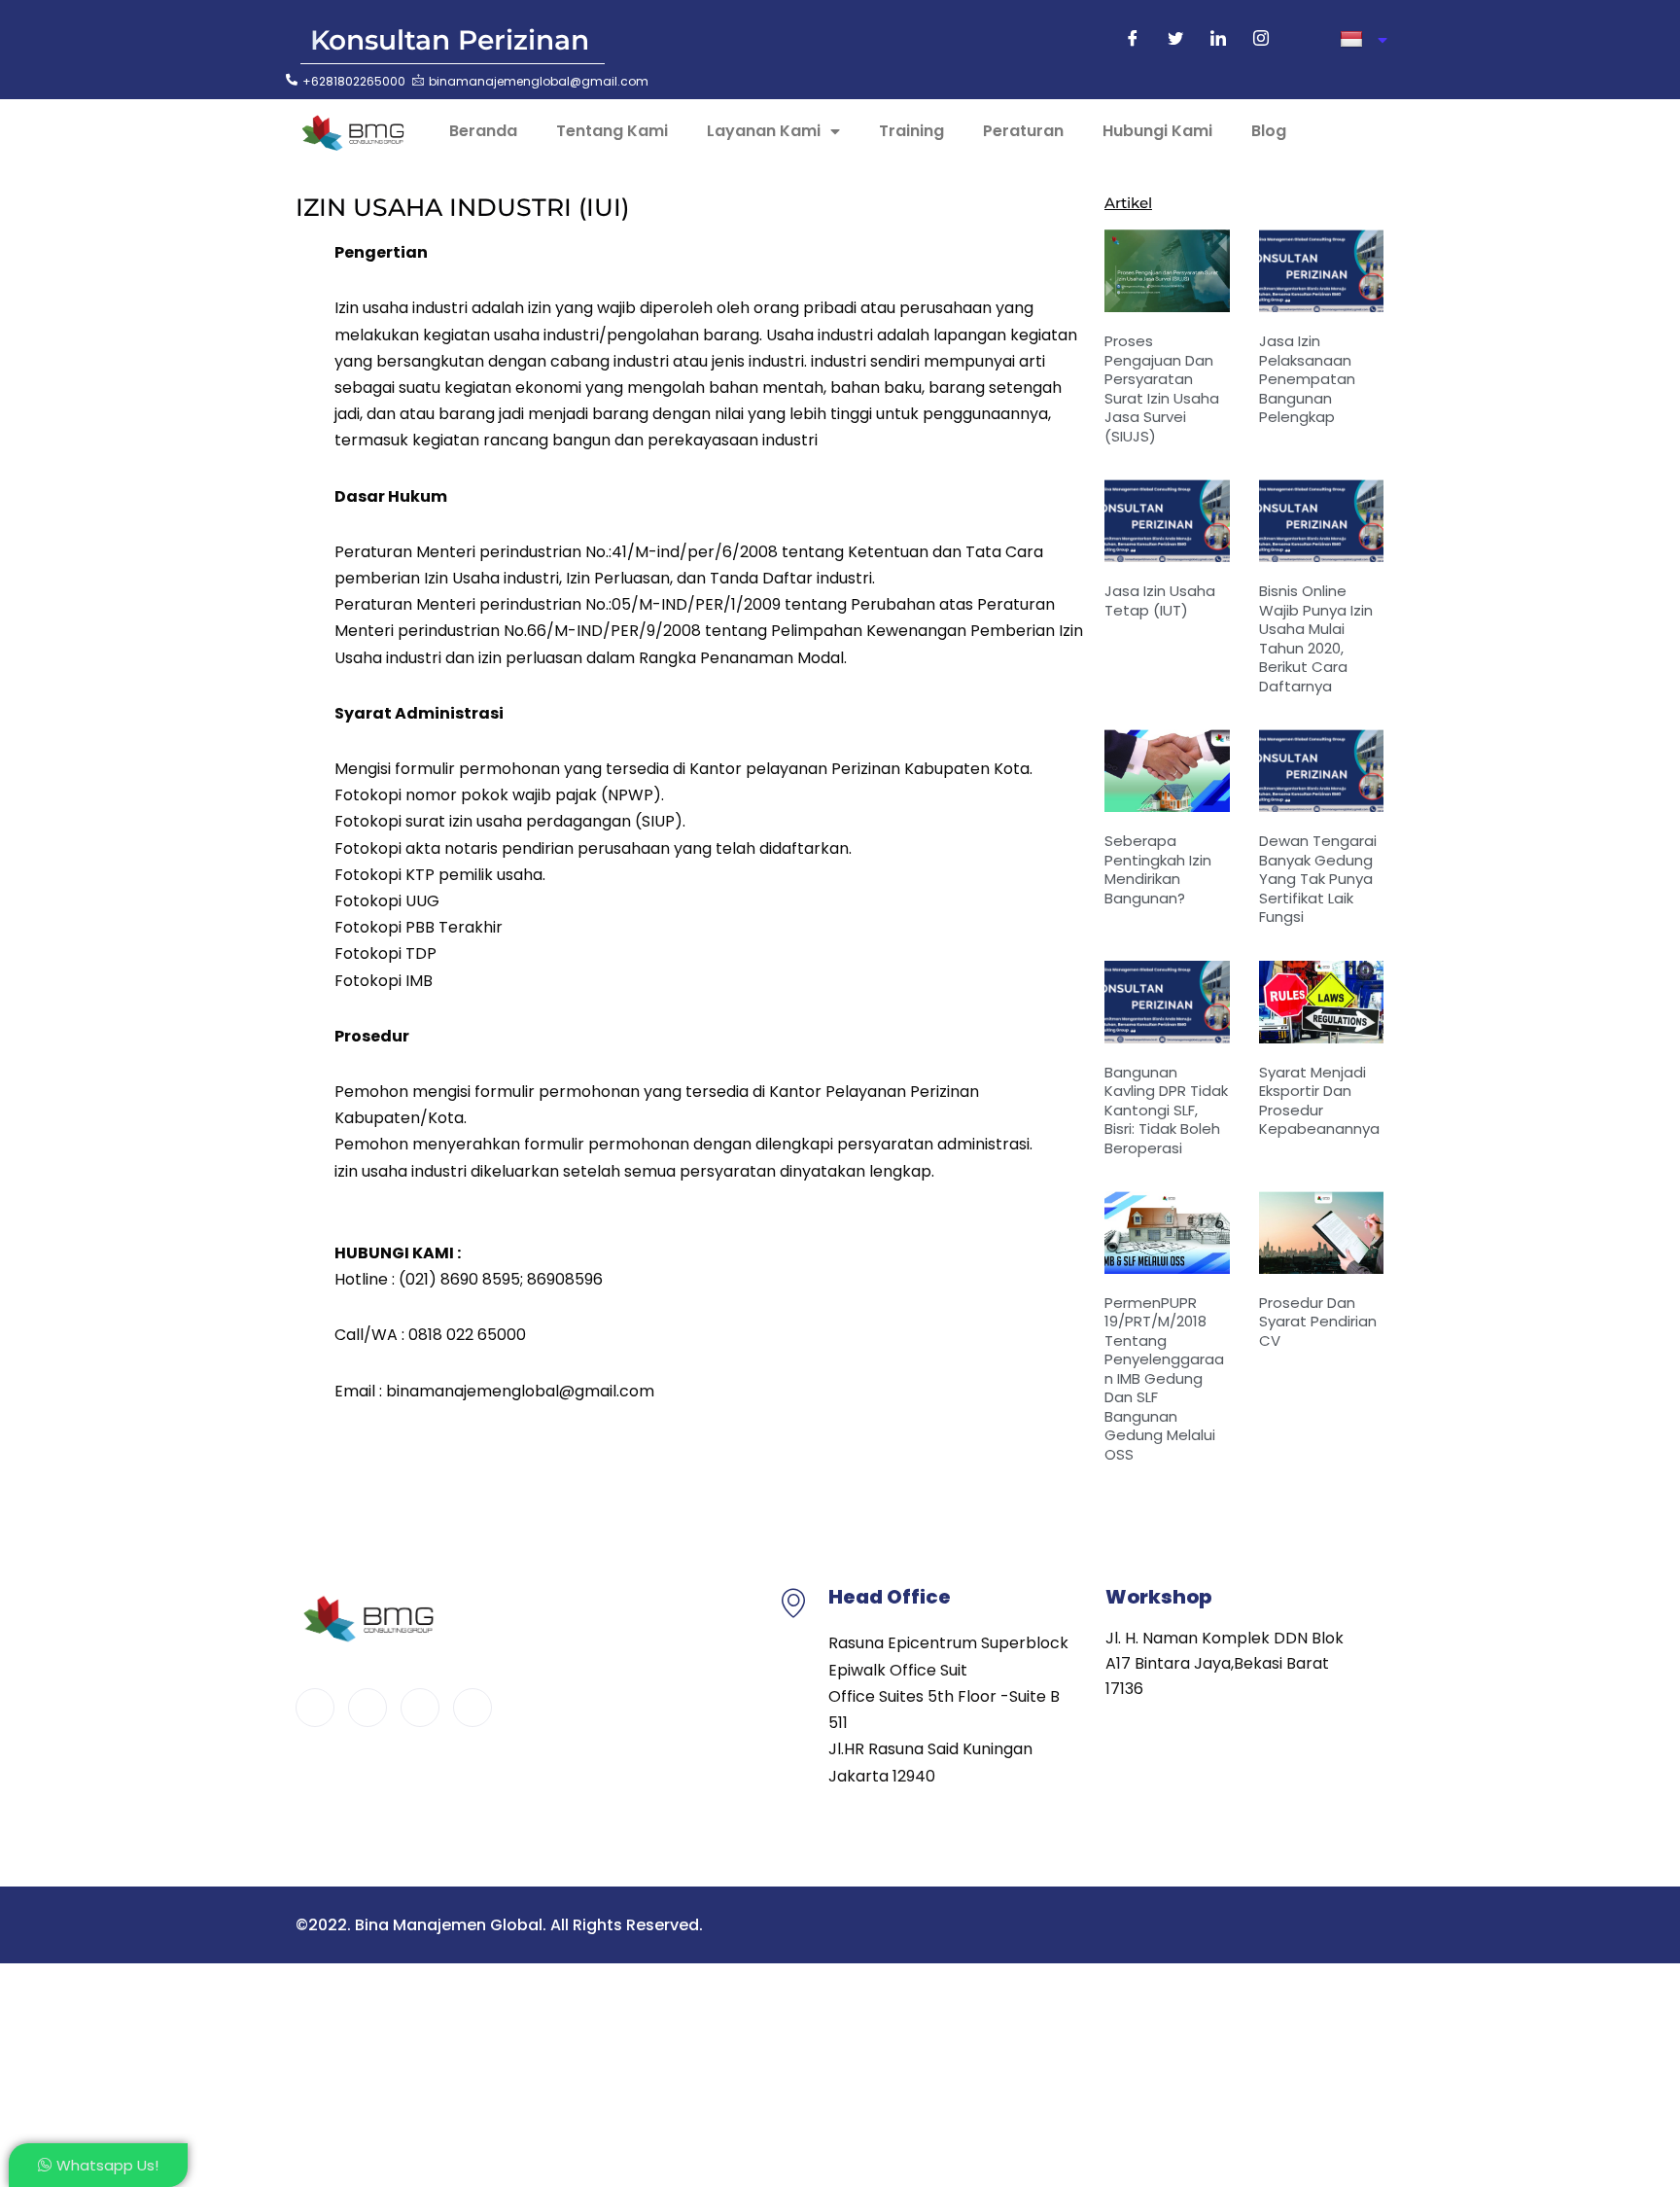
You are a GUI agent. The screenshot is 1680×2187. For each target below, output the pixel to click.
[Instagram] (1261, 40)
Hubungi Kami (1157, 131)
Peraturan (1023, 131)
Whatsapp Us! (107, 2165)
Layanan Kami (764, 131)
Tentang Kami (612, 131)
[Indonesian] (1364, 40)
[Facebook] (1133, 40)
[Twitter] (1175, 40)
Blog (1269, 131)
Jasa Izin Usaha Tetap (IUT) (1160, 600)
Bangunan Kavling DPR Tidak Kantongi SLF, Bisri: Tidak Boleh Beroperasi (1166, 1110)
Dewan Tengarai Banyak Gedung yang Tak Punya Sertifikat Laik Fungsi (1318, 879)
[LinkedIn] (1218, 40)
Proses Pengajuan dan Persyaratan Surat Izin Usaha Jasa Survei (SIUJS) (1162, 388)
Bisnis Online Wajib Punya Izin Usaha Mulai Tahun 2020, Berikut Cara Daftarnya (1316, 638)
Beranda (483, 131)
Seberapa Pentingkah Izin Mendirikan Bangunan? (1158, 869)
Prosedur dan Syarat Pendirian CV (1318, 1322)
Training (911, 131)
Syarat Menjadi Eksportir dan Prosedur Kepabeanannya (1319, 1101)
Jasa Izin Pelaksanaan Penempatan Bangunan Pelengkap (1307, 379)
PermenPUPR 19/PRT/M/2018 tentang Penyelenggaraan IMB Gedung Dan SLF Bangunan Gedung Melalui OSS (1164, 1378)
